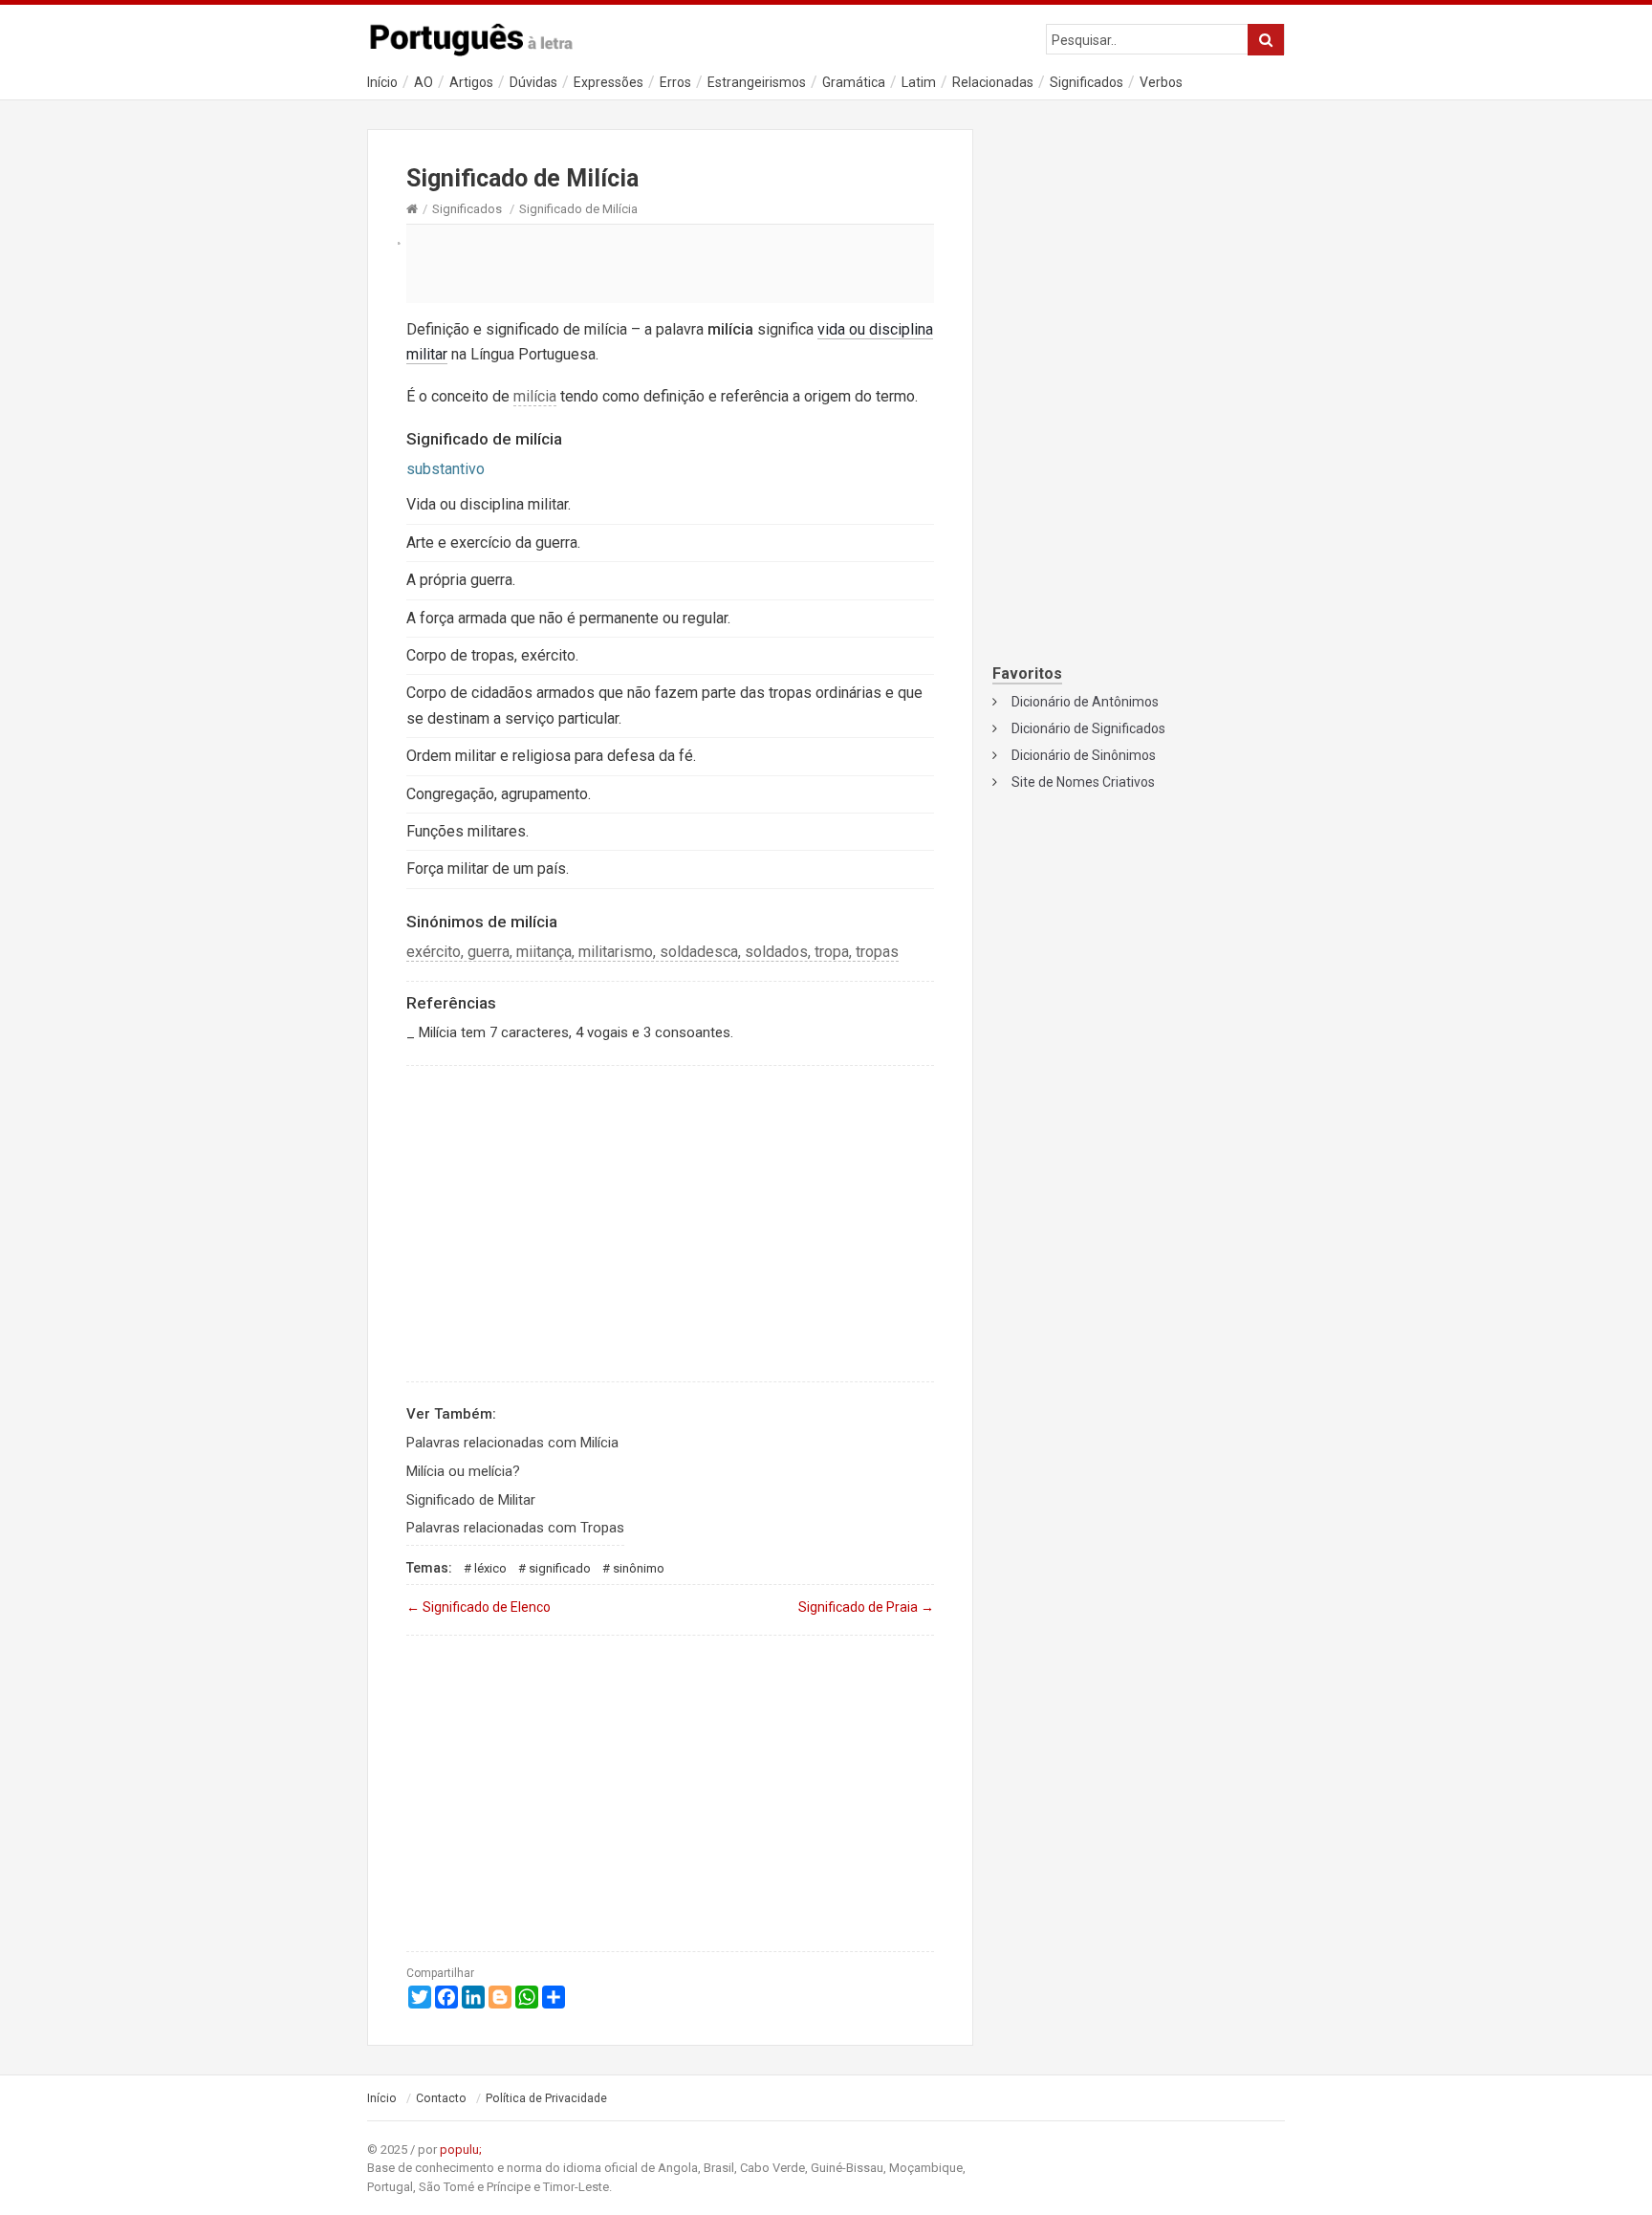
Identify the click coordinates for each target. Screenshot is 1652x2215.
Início (382, 82)
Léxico (490, 1568)
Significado (560, 1568)
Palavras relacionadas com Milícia (512, 1443)
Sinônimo (639, 1568)
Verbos (1161, 82)
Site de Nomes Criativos (1083, 782)
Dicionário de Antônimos (1085, 702)
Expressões (609, 82)
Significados (1087, 82)
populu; (461, 2150)
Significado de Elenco (478, 1607)
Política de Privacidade (546, 2098)
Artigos (471, 82)
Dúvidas (533, 82)
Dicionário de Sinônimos (1084, 755)
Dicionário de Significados (1088, 728)
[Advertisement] (670, 263)
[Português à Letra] (482, 35)
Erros (675, 82)
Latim (919, 82)
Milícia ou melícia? (463, 1471)
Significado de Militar (471, 1500)
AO (424, 82)
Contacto (441, 2098)
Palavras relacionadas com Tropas (515, 1528)
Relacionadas (993, 82)
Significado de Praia (866, 1607)
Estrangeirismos (757, 82)
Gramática (854, 82)
